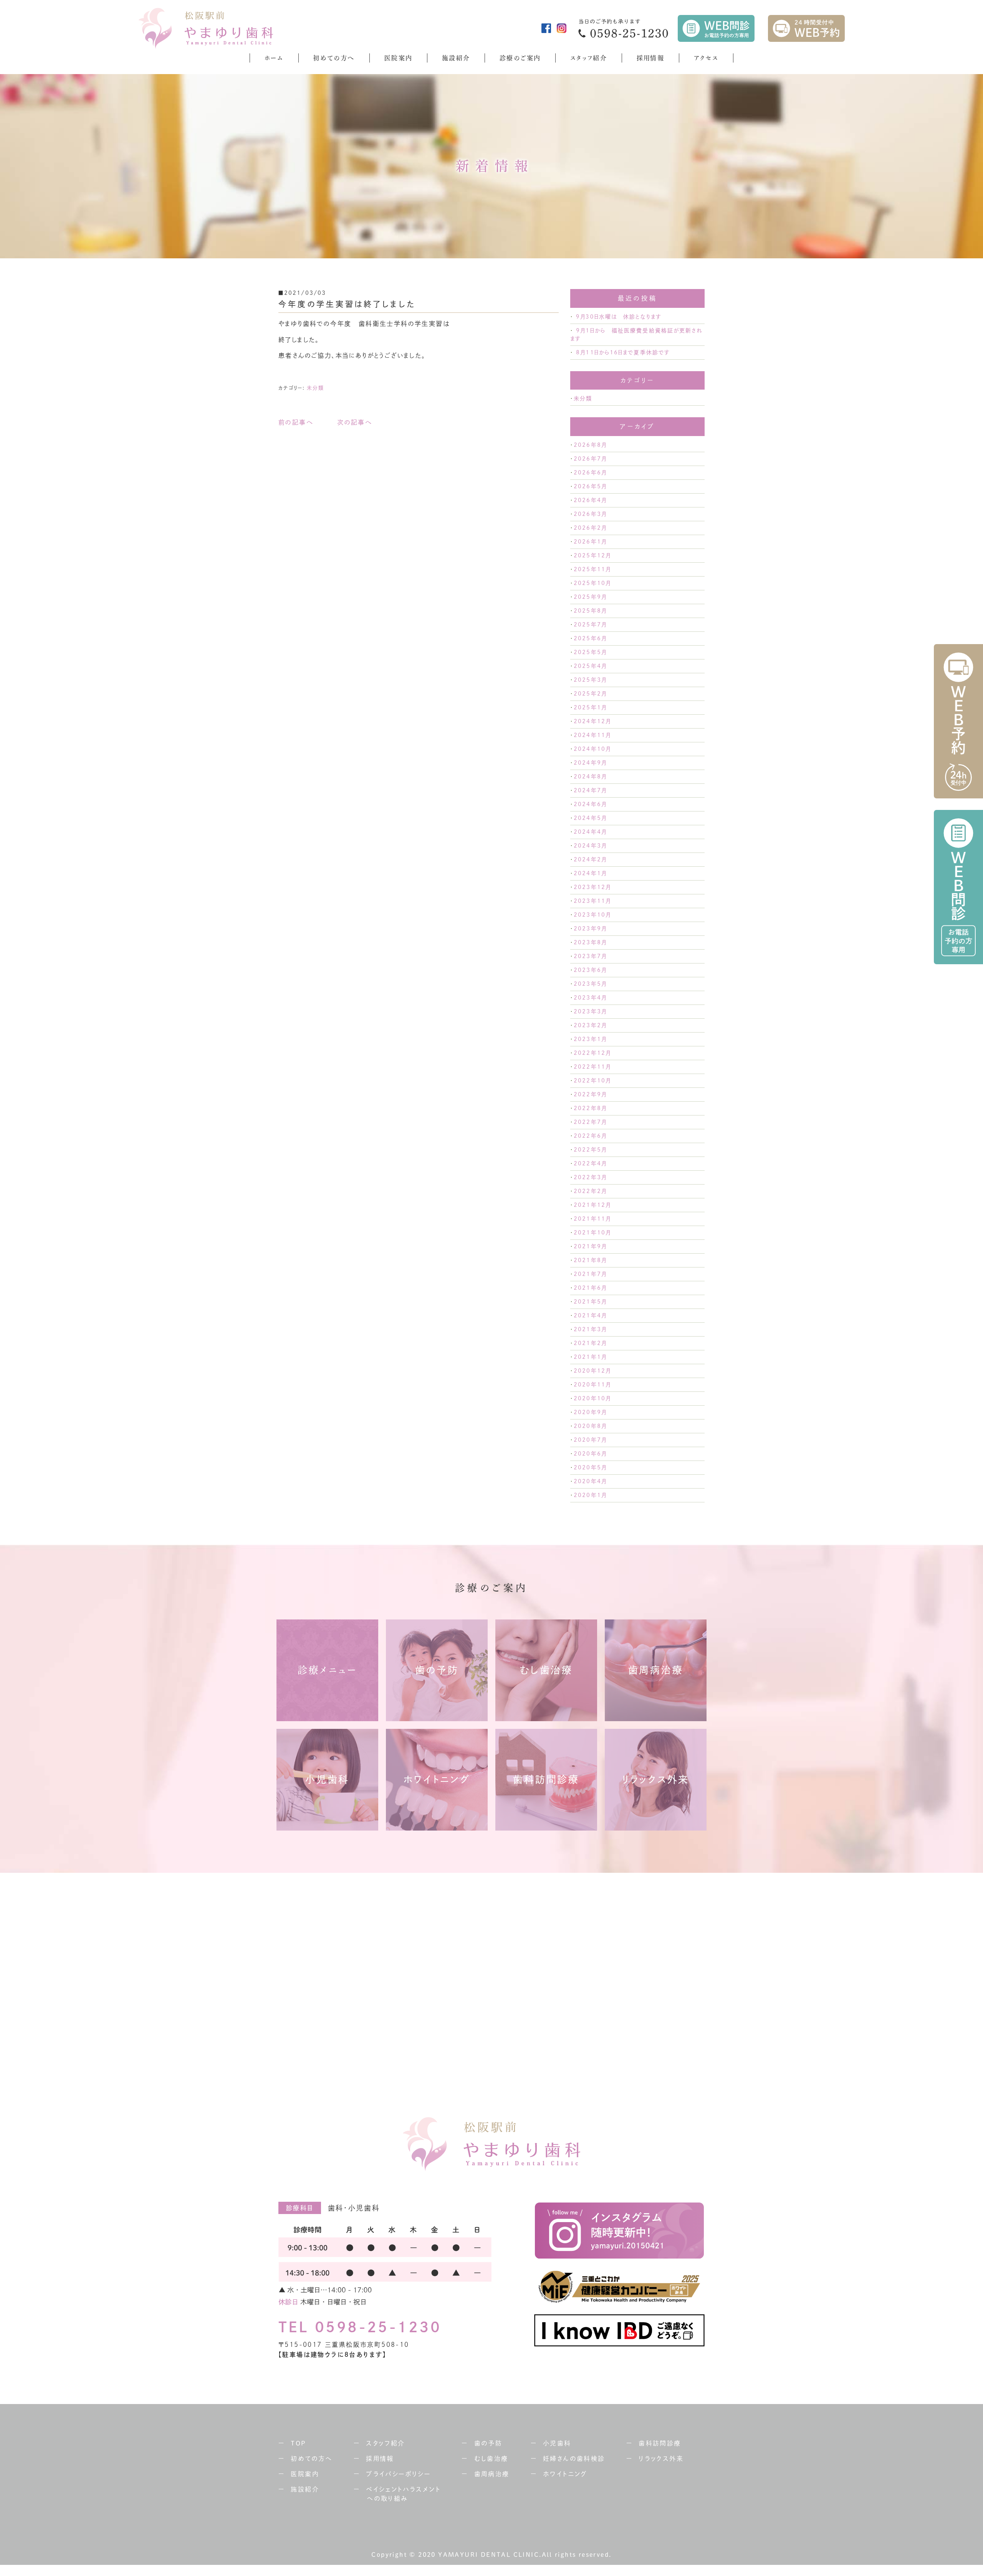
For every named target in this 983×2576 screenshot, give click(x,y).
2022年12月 (592, 1053)
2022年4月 (590, 1163)
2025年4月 (590, 666)
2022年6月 (590, 1136)
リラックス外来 (661, 2459)
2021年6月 (590, 1288)
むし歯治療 (491, 2459)
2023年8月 (590, 942)
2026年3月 (590, 514)
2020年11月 (592, 1385)
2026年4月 (590, 500)
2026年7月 (590, 459)
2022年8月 (590, 1108)
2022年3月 (590, 1177)
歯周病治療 (492, 2474)
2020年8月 (590, 1426)
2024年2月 (590, 859)
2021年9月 (590, 1246)
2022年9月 (590, 1094)
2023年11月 (592, 901)
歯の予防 (488, 2443)
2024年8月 (590, 777)
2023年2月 (590, 1025)
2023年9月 (590, 929)
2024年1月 (590, 873)
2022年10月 (592, 1081)
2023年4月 (590, 998)
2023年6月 (590, 970)
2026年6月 (590, 473)
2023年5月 (590, 984)
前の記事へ (296, 422)
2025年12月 (592, 555)
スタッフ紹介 (589, 58)
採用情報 (651, 58)
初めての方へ (334, 58)
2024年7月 (590, 790)
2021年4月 (590, 1315)
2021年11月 (592, 1219)
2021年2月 (590, 1343)
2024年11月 (592, 735)
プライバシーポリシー (398, 2474)
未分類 (315, 388)
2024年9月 (590, 763)
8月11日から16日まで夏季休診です (623, 352)
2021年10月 (592, 1233)
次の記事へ (354, 422)
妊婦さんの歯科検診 (574, 2459)
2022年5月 (590, 1150)
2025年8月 (590, 611)
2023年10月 (592, 915)
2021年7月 (590, 1274)
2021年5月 (590, 1302)
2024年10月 (592, 749)
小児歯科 (557, 2443)
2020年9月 (590, 1412)
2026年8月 (590, 445)
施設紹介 (456, 58)
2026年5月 (590, 486)
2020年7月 (590, 1440)
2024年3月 (590, 846)
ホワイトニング (565, 2474)
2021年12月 (592, 1205)
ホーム (274, 58)
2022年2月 (590, 1191)
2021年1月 (590, 1357)
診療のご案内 (520, 58)
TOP (298, 2443)
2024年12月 (592, 721)
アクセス (706, 58)
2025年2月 (590, 694)
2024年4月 (590, 832)
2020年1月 (590, 1495)
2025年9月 (590, 597)
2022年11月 (592, 1067)
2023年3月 (590, 1011)
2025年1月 (590, 707)
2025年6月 (590, 638)
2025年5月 (590, 652)
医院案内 (399, 58)
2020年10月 (592, 1398)
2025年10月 (592, 583)
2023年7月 (590, 956)
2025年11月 (592, 569)
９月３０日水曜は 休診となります (619, 317)
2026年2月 (590, 528)
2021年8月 (590, 1260)
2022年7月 (590, 1122)
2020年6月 (590, 1454)
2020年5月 (590, 1467)
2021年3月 (590, 1329)
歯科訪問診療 (660, 2443)
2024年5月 (590, 818)
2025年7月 (590, 625)
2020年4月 (590, 1481)
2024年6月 (590, 804)
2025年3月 (590, 680)
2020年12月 (592, 1371)
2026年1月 (590, 542)
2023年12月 (592, 887)
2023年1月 (590, 1039)
